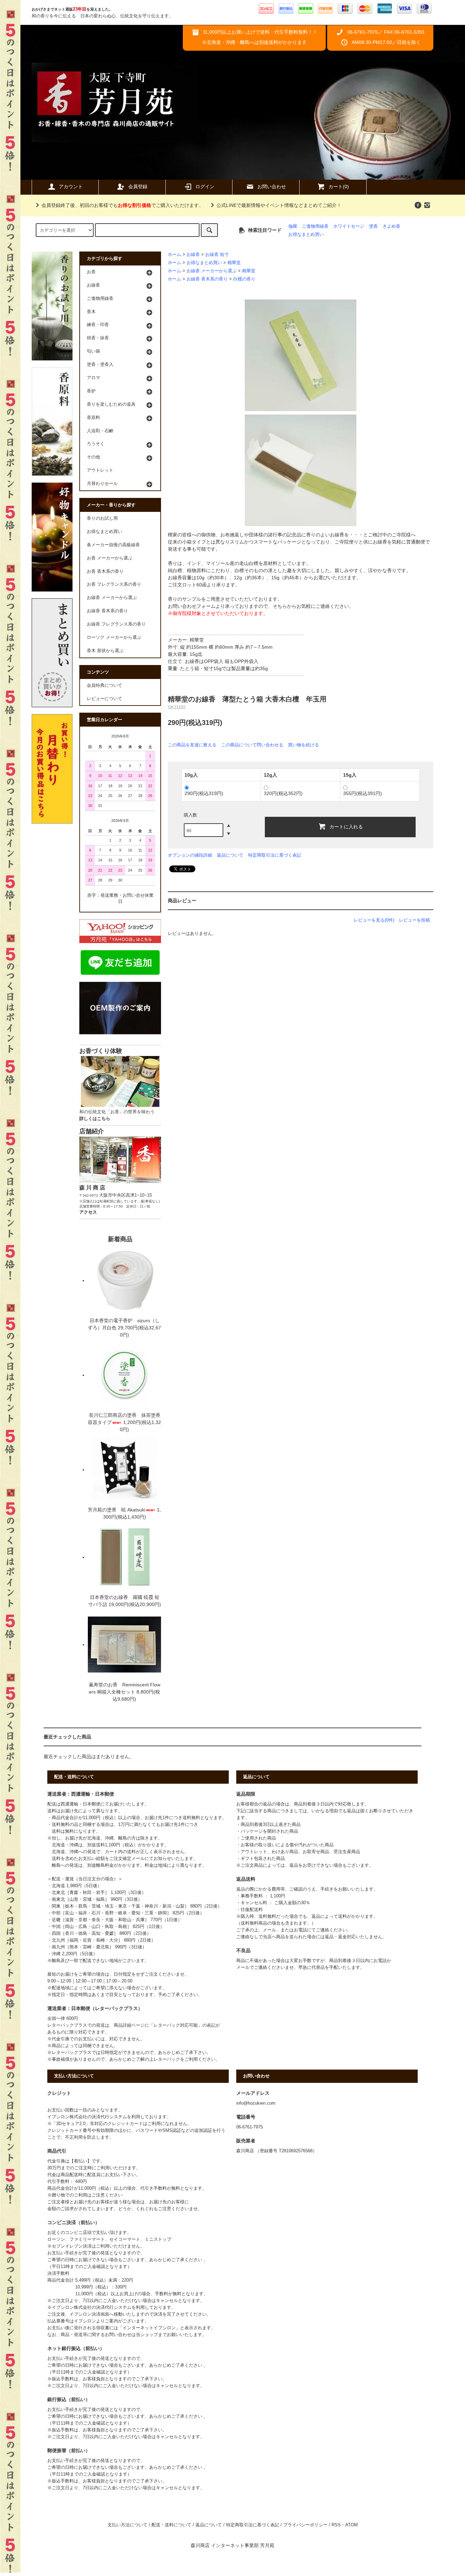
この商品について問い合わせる (252, 745)
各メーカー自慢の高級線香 (113, 545)
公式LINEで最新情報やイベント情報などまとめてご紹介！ (279, 205)
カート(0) (339, 187)
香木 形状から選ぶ (105, 651)
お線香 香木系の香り (207, 279)
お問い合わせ (272, 187)
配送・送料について (171, 2525)
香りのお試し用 (102, 518)
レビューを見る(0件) (374, 920)
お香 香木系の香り (105, 571)
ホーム (174, 255)
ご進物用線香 (315, 226)
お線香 (193, 255)
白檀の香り (244, 279)
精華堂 (234, 263)
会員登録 (138, 187)
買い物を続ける (303, 745)
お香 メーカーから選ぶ (110, 558)
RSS (336, 2525)
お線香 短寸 (217, 255)
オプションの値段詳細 (190, 855)
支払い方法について (127, 2525)
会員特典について (105, 685)
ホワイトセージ (349, 226)
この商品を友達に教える (192, 745)
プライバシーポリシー (305, 2525)
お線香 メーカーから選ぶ (212, 271)
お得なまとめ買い (306, 234)
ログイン (205, 187)
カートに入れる (346, 826)
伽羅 (293, 226)
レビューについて (105, 699)
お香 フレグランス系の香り (114, 584)
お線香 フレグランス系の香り (116, 624)
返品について (230, 855)
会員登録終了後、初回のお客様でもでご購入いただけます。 (123, 205)
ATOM (351, 2525)
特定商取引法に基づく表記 (275, 855)
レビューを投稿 (414, 920)
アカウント (71, 187)
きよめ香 (391, 226)
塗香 (373, 226)
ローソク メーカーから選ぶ (114, 637)
